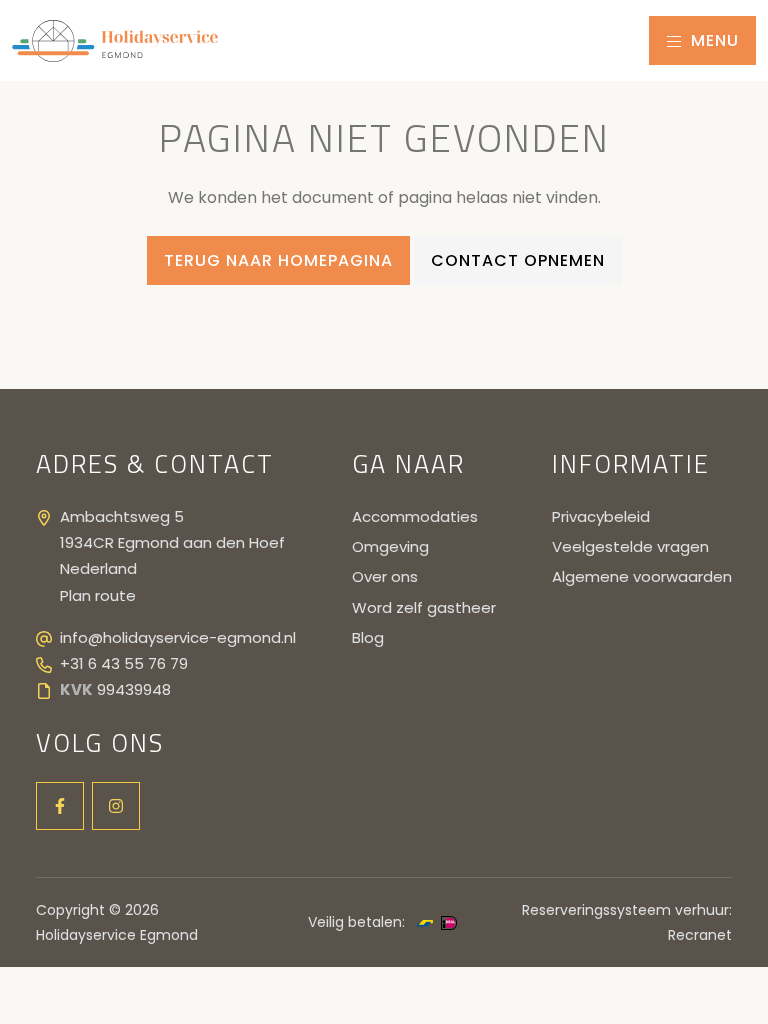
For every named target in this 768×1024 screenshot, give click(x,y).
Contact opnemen (518, 260)
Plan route (98, 595)
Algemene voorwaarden (642, 576)
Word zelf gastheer (424, 607)
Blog (368, 637)
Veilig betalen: (356, 922)
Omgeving (390, 546)
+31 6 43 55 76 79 (124, 663)
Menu (712, 40)
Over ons (385, 576)
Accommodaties (415, 516)
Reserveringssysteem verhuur (625, 910)
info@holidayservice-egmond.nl (178, 637)
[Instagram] (116, 806)
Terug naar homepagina (278, 260)
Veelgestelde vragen (630, 546)
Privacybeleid (601, 516)
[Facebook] (60, 806)
